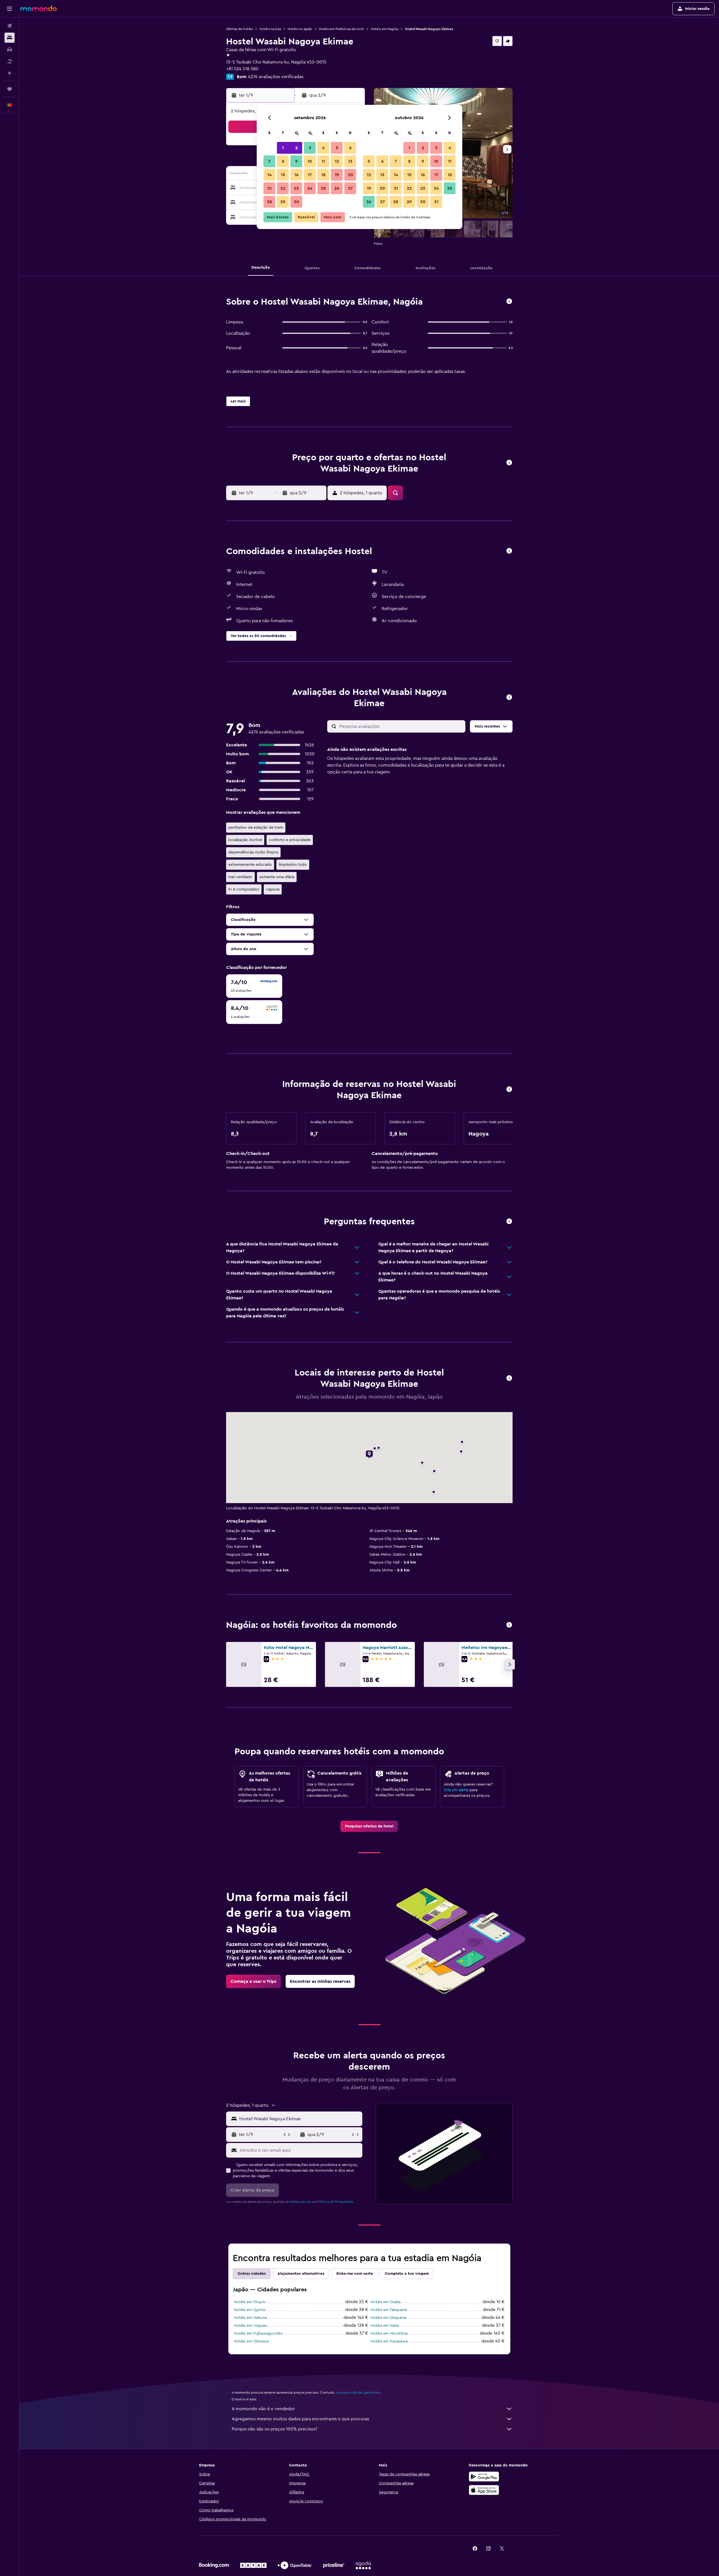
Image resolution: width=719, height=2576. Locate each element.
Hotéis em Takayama (389, 2310)
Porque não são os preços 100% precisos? (275, 2429)
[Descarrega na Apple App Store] (484, 2490)
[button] (10, 9)
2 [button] (296, 148)
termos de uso (300, 2202)
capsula (273, 889)
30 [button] (296, 202)
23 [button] (296, 188)
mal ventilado (240, 877)
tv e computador (244, 889)
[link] (369, 1826)
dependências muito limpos (253, 852)
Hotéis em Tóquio (250, 2302)
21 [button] (269, 188)
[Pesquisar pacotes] (10, 61)
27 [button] (350, 188)
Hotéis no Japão (300, 29)
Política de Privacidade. (336, 2202)
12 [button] (337, 161)
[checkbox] (254, 986)
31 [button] (436, 202)
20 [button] (350, 175)
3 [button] (310, 148)
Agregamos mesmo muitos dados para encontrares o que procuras (300, 2419)
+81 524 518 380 (242, 69)
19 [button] (337, 175)
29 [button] (283, 202)
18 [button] (323, 175)
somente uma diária (277, 877)
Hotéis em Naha (385, 2326)
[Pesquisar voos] (10, 26)
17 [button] (310, 175)
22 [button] (283, 188)
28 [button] (269, 202)
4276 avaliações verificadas (276, 77)
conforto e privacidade (290, 840)
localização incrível (245, 840)
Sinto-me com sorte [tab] (355, 2274)
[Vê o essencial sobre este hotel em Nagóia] (509, 302)
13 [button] (350, 161)
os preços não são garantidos (358, 2393)
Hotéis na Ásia (270, 29)
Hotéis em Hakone (251, 2318)
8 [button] (283, 161)
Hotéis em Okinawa (251, 2341)
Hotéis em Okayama (388, 2318)
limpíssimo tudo (293, 865)
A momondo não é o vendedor (263, 2409)
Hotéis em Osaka (385, 2302)
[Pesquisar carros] (10, 49)
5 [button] (337, 148)
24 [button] (310, 188)
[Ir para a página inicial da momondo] (38, 8)
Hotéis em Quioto (250, 2310)
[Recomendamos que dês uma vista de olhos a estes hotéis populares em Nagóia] (509, 1625)
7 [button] (269, 161)
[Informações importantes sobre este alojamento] (509, 1090)
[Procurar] (10, 38)
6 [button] (350, 148)
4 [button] (323, 148)
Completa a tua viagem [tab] (407, 2274)
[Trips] (10, 89)
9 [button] (296, 161)
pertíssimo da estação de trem (256, 828)
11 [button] (323, 161)
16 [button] (296, 175)
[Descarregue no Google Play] (484, 2477)
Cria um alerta (456, 1790)
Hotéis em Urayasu (251, 2326)
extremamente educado (250, 865)
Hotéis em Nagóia (384, 29)
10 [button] (310, 161)
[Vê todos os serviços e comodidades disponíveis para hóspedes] (509, 551)
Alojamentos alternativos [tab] (301, 2274)
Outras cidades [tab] (252, 2274)
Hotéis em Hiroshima (389, 2333)
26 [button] (337, 188)
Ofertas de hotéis (239, 29)
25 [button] (323, 188)
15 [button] (283, 175)
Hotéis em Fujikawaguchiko (259, 2333)
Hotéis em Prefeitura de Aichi (341, 29)
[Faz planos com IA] (10, 73)
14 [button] (269, 175)
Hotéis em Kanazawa (389, 2341)
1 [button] (283, 148)
